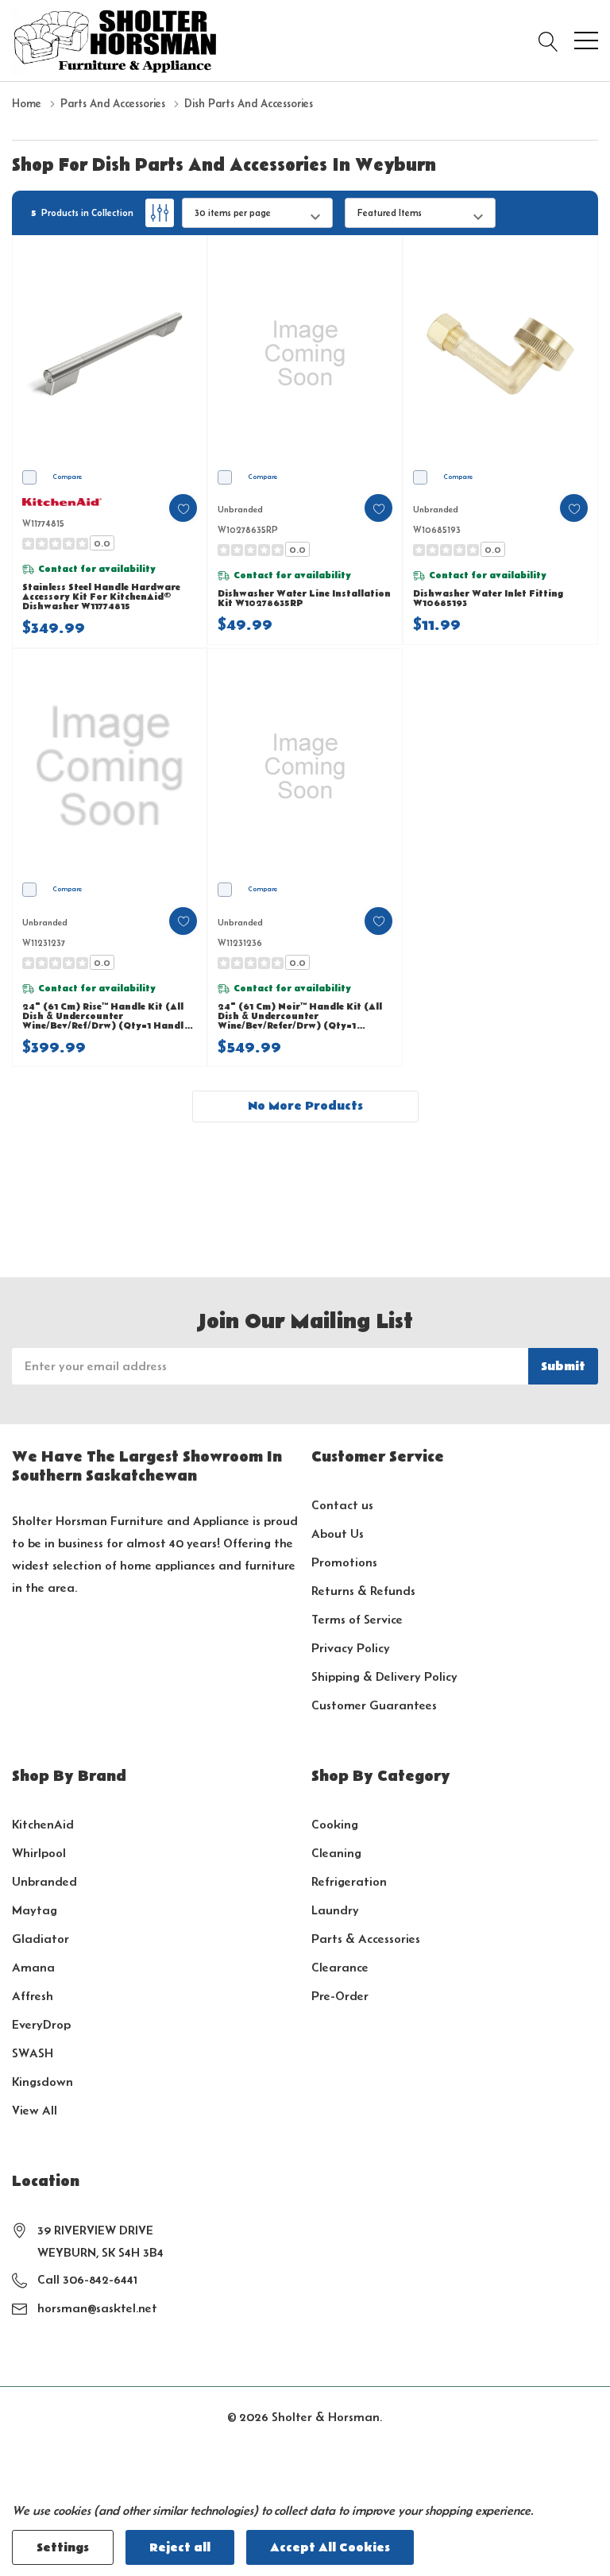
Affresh (33, 1996)
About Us (338, 1533)
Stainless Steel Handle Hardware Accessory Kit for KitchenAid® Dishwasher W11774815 (101, 597)
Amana (33, 1967)
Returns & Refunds (363, 1591)
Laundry (335, 1910)
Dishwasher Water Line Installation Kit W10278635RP (304, 599)
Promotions (344, 1562)
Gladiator (41, 1939)
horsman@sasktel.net (97, 2308)
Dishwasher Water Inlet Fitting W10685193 (488, 599)
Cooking (335, 1824)
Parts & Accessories (366, 1939)
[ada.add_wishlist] (183, 508)
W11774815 (43, 523)
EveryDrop (41, 2024)
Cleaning (336, 1853)
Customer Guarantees (374, 1705)
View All (35, 2110)
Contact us (342, 1505)
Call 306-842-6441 (87, 2279)
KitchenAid (43, 1824)
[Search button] (548, 41)
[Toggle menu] (586, 41)
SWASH (33, 2053)
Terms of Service (357, 1619)
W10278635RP (248, 529)
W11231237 (44, 942)
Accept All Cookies (330, 2547)
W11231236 (240, 942)
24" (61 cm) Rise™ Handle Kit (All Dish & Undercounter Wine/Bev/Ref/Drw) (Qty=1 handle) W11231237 (108, 1017)
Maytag (35, 1910)
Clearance (340, 1967)
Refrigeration (349, 1881)
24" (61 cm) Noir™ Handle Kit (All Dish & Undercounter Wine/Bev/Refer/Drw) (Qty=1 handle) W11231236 (300, 1017)
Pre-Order (340, 1996)
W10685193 (437, 529)
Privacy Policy (351, 1648)
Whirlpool (39, 1853)
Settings (63, 2547)
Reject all (180, 2547)
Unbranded (44, 1881)
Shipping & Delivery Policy (384, 1676)
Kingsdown (42, 2082)
